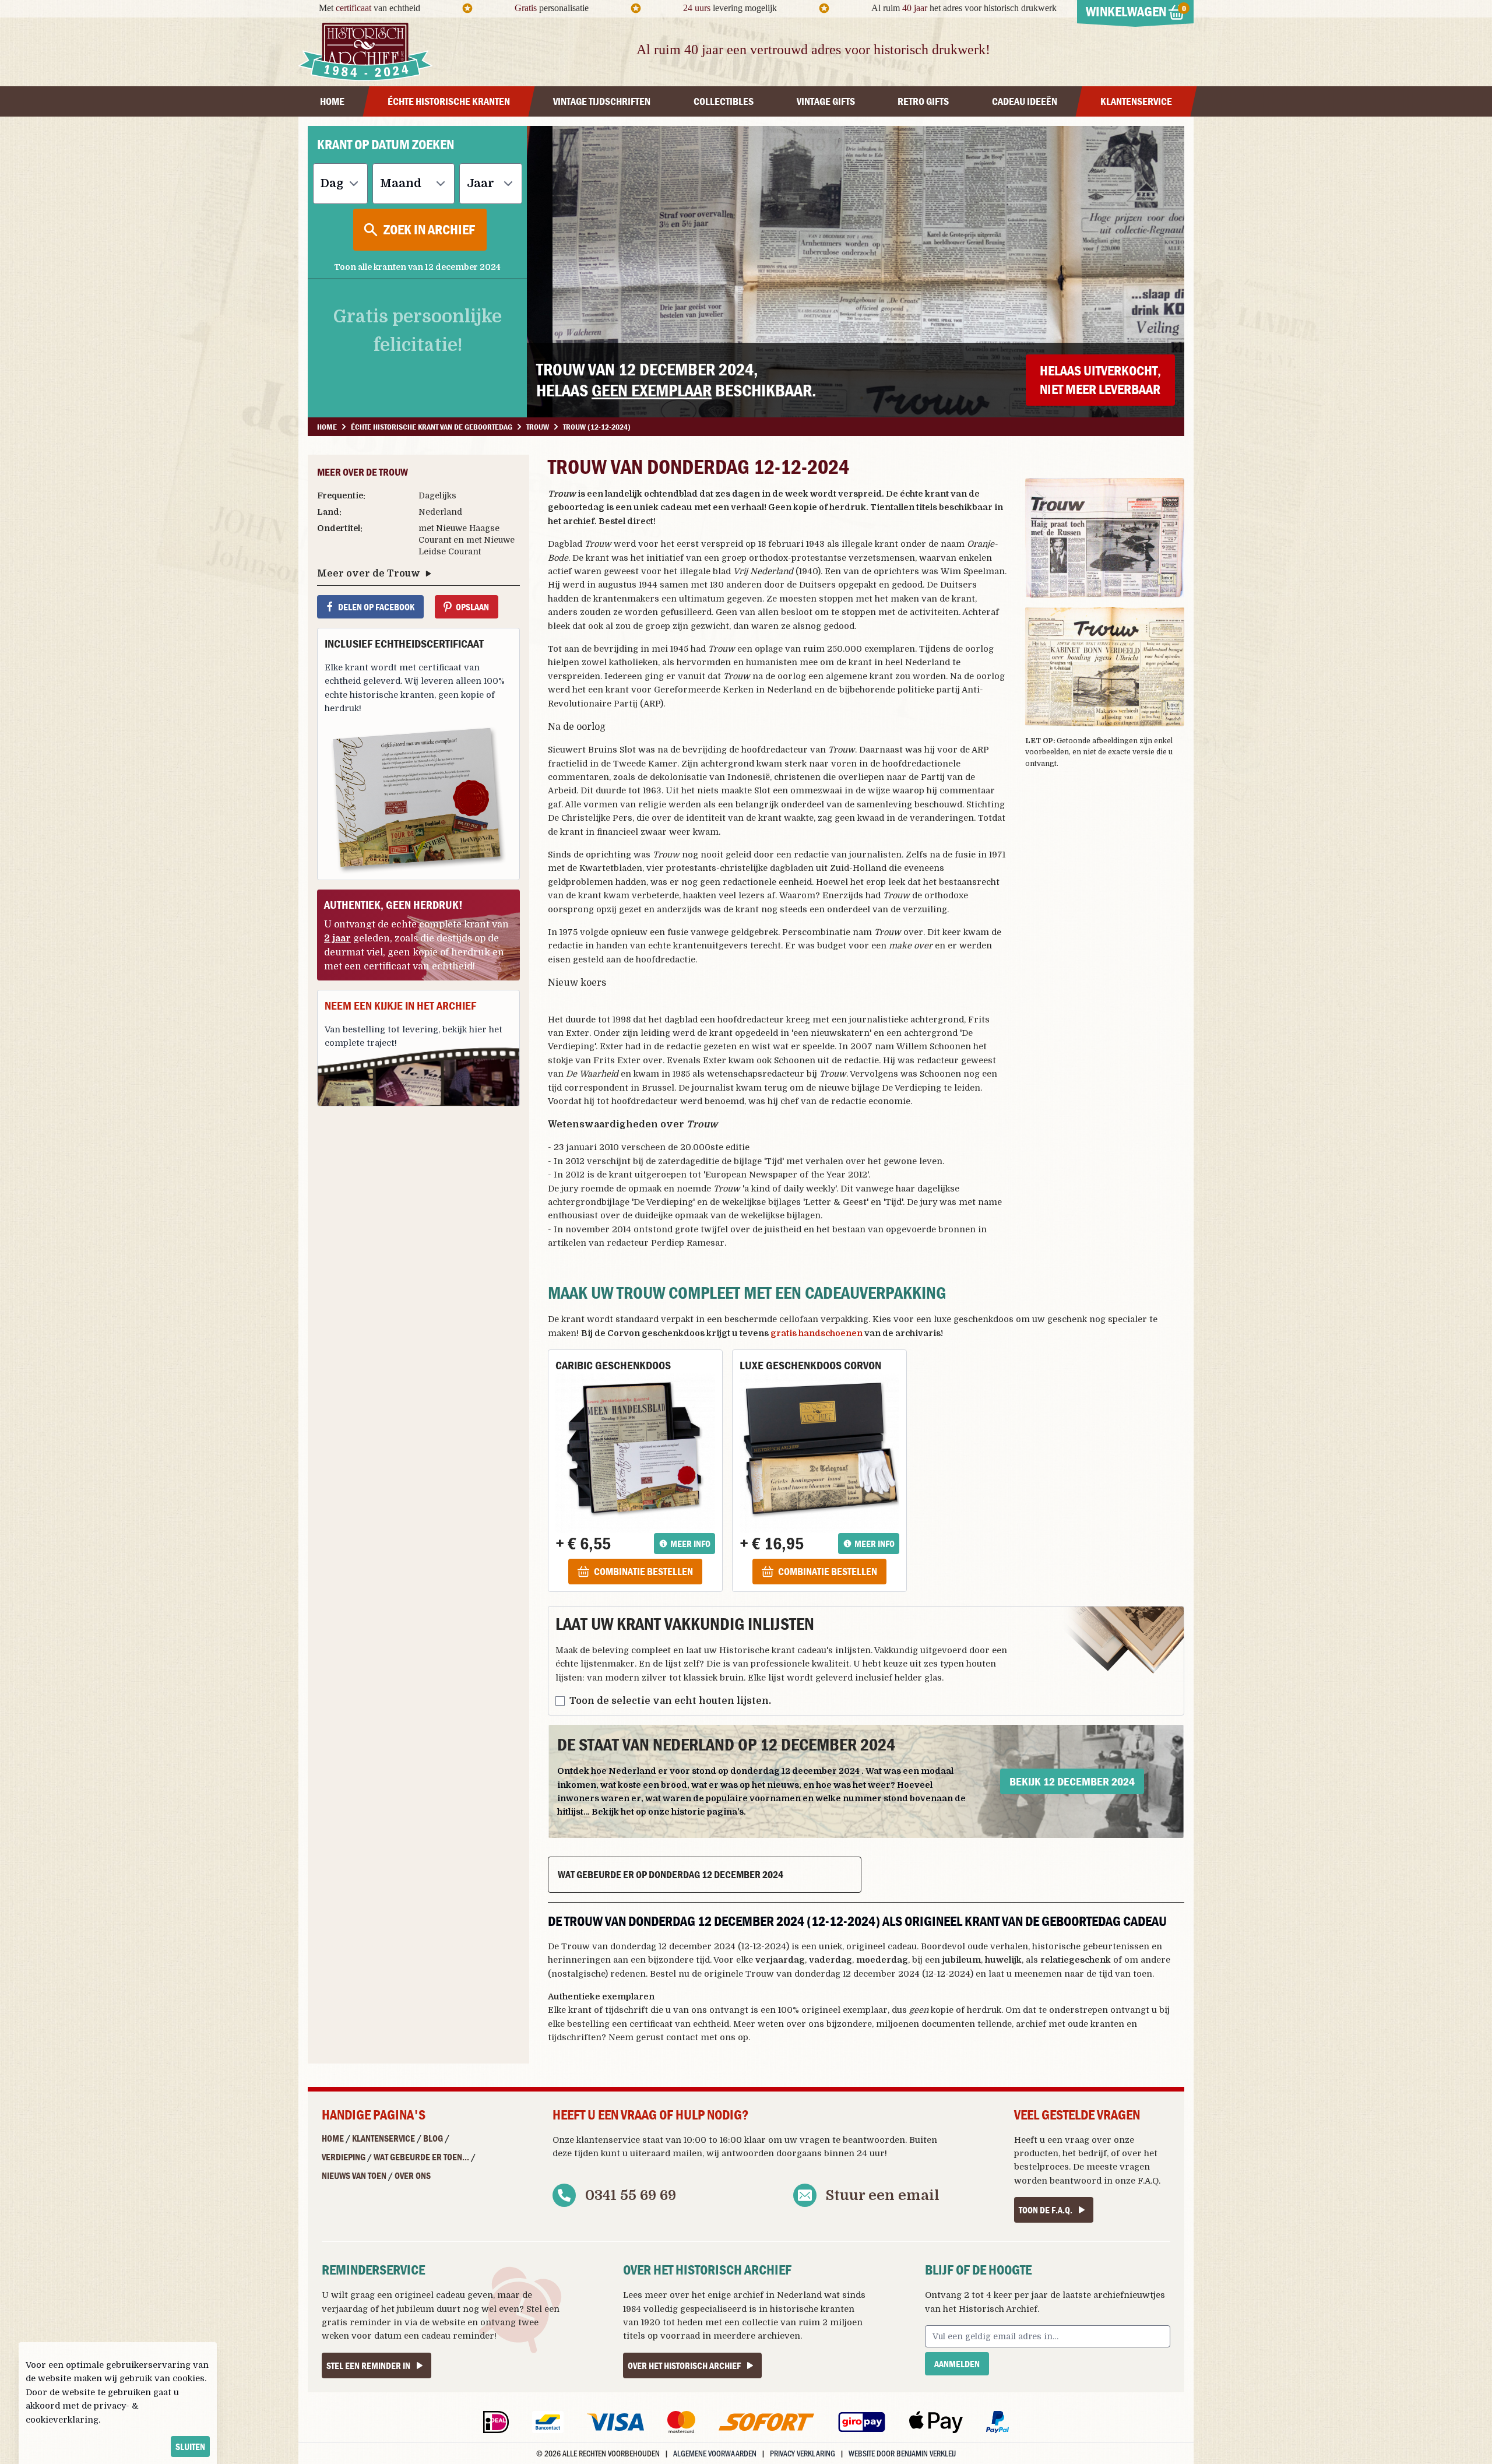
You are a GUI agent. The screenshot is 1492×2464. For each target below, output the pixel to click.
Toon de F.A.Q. (1046, 2210)
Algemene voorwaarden (715, 2453)
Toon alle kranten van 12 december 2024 (417, 267)
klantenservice (608, 2140)
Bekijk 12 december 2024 (1072, 1781)
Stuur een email (883, 2195)
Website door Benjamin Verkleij (902, 2453)
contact (682, 2037)
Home (333, 2138)
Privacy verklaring (803, 2453)
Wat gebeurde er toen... (421, 2157)
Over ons (413, 2175)
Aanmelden (957, 2364)
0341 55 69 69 (631, 2195)
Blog (433, 2138)
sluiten (190, 2447)
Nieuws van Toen (354, 2175)
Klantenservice (383, 2138)
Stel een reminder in (368, 2365)
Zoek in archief (429, 229)
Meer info (690, 1544)
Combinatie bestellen (643, 1571)
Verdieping (344, 2157)
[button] (1105, 538)
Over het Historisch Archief (684, 2365)
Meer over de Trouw (369, 574)
